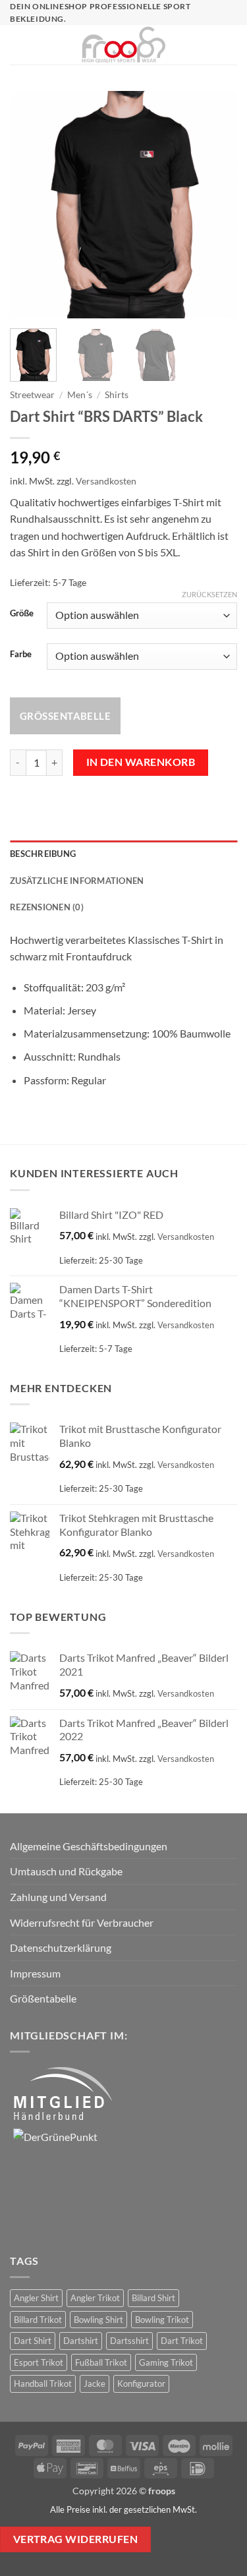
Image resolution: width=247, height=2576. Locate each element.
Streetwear (32, 395)
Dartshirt (81, 2341)
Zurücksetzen (209, 594)
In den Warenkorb (141, 762)
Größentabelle (65, 716)
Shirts (117, 395)
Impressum (35, 1973)
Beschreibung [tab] (43, 854)
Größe (22, 614)
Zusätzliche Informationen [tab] (77, 881)
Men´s (80, 395)
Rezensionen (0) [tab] (47, 907)
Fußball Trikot (101, 2362)
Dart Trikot (182, 2341)
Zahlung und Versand (58, 1897)
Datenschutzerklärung (61, 1947)
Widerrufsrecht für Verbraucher (82, 1922)
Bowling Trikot (162, 2320)
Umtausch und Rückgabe (66, 1871)
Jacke (95, 2384)
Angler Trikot (95, 2298)
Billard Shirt (153, 2298)
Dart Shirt (33, 2341)
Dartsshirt (129, 2341)
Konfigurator (141, 2384)
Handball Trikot (43, 2384)
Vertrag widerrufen (75, 2539)
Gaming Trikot (166, 2362)
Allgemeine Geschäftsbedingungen (89, 1846)
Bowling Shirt (98, 2320)
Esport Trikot (39, 2362)
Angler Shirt (36, 2298)
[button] (16, 45)
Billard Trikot (38, 2320)
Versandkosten (106, 481)
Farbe (21, 655)
